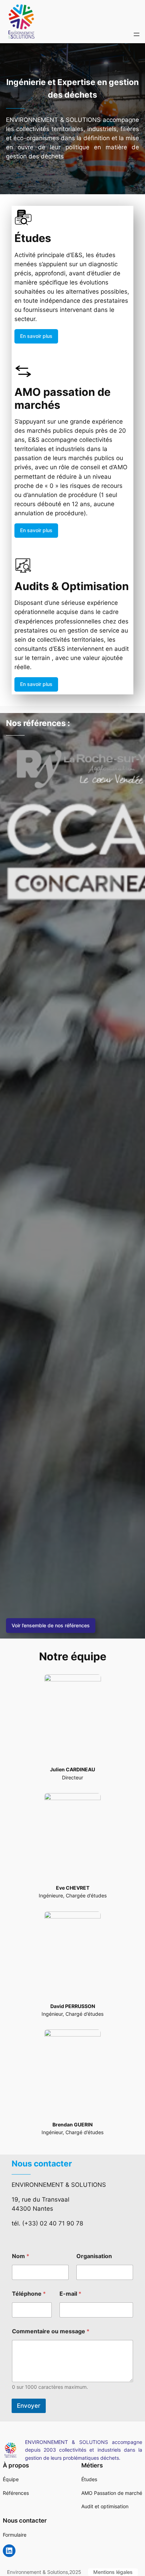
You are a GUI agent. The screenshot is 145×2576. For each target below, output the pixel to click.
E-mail (70, 2294)
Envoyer (29, 2406)
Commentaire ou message (51, 2331)
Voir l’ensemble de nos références (51, 1625)
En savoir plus (36, 336)
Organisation (94, 2256)
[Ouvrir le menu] (137, 34)
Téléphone (29, 2294)
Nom (21, 2256)
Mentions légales (113, 2572)
